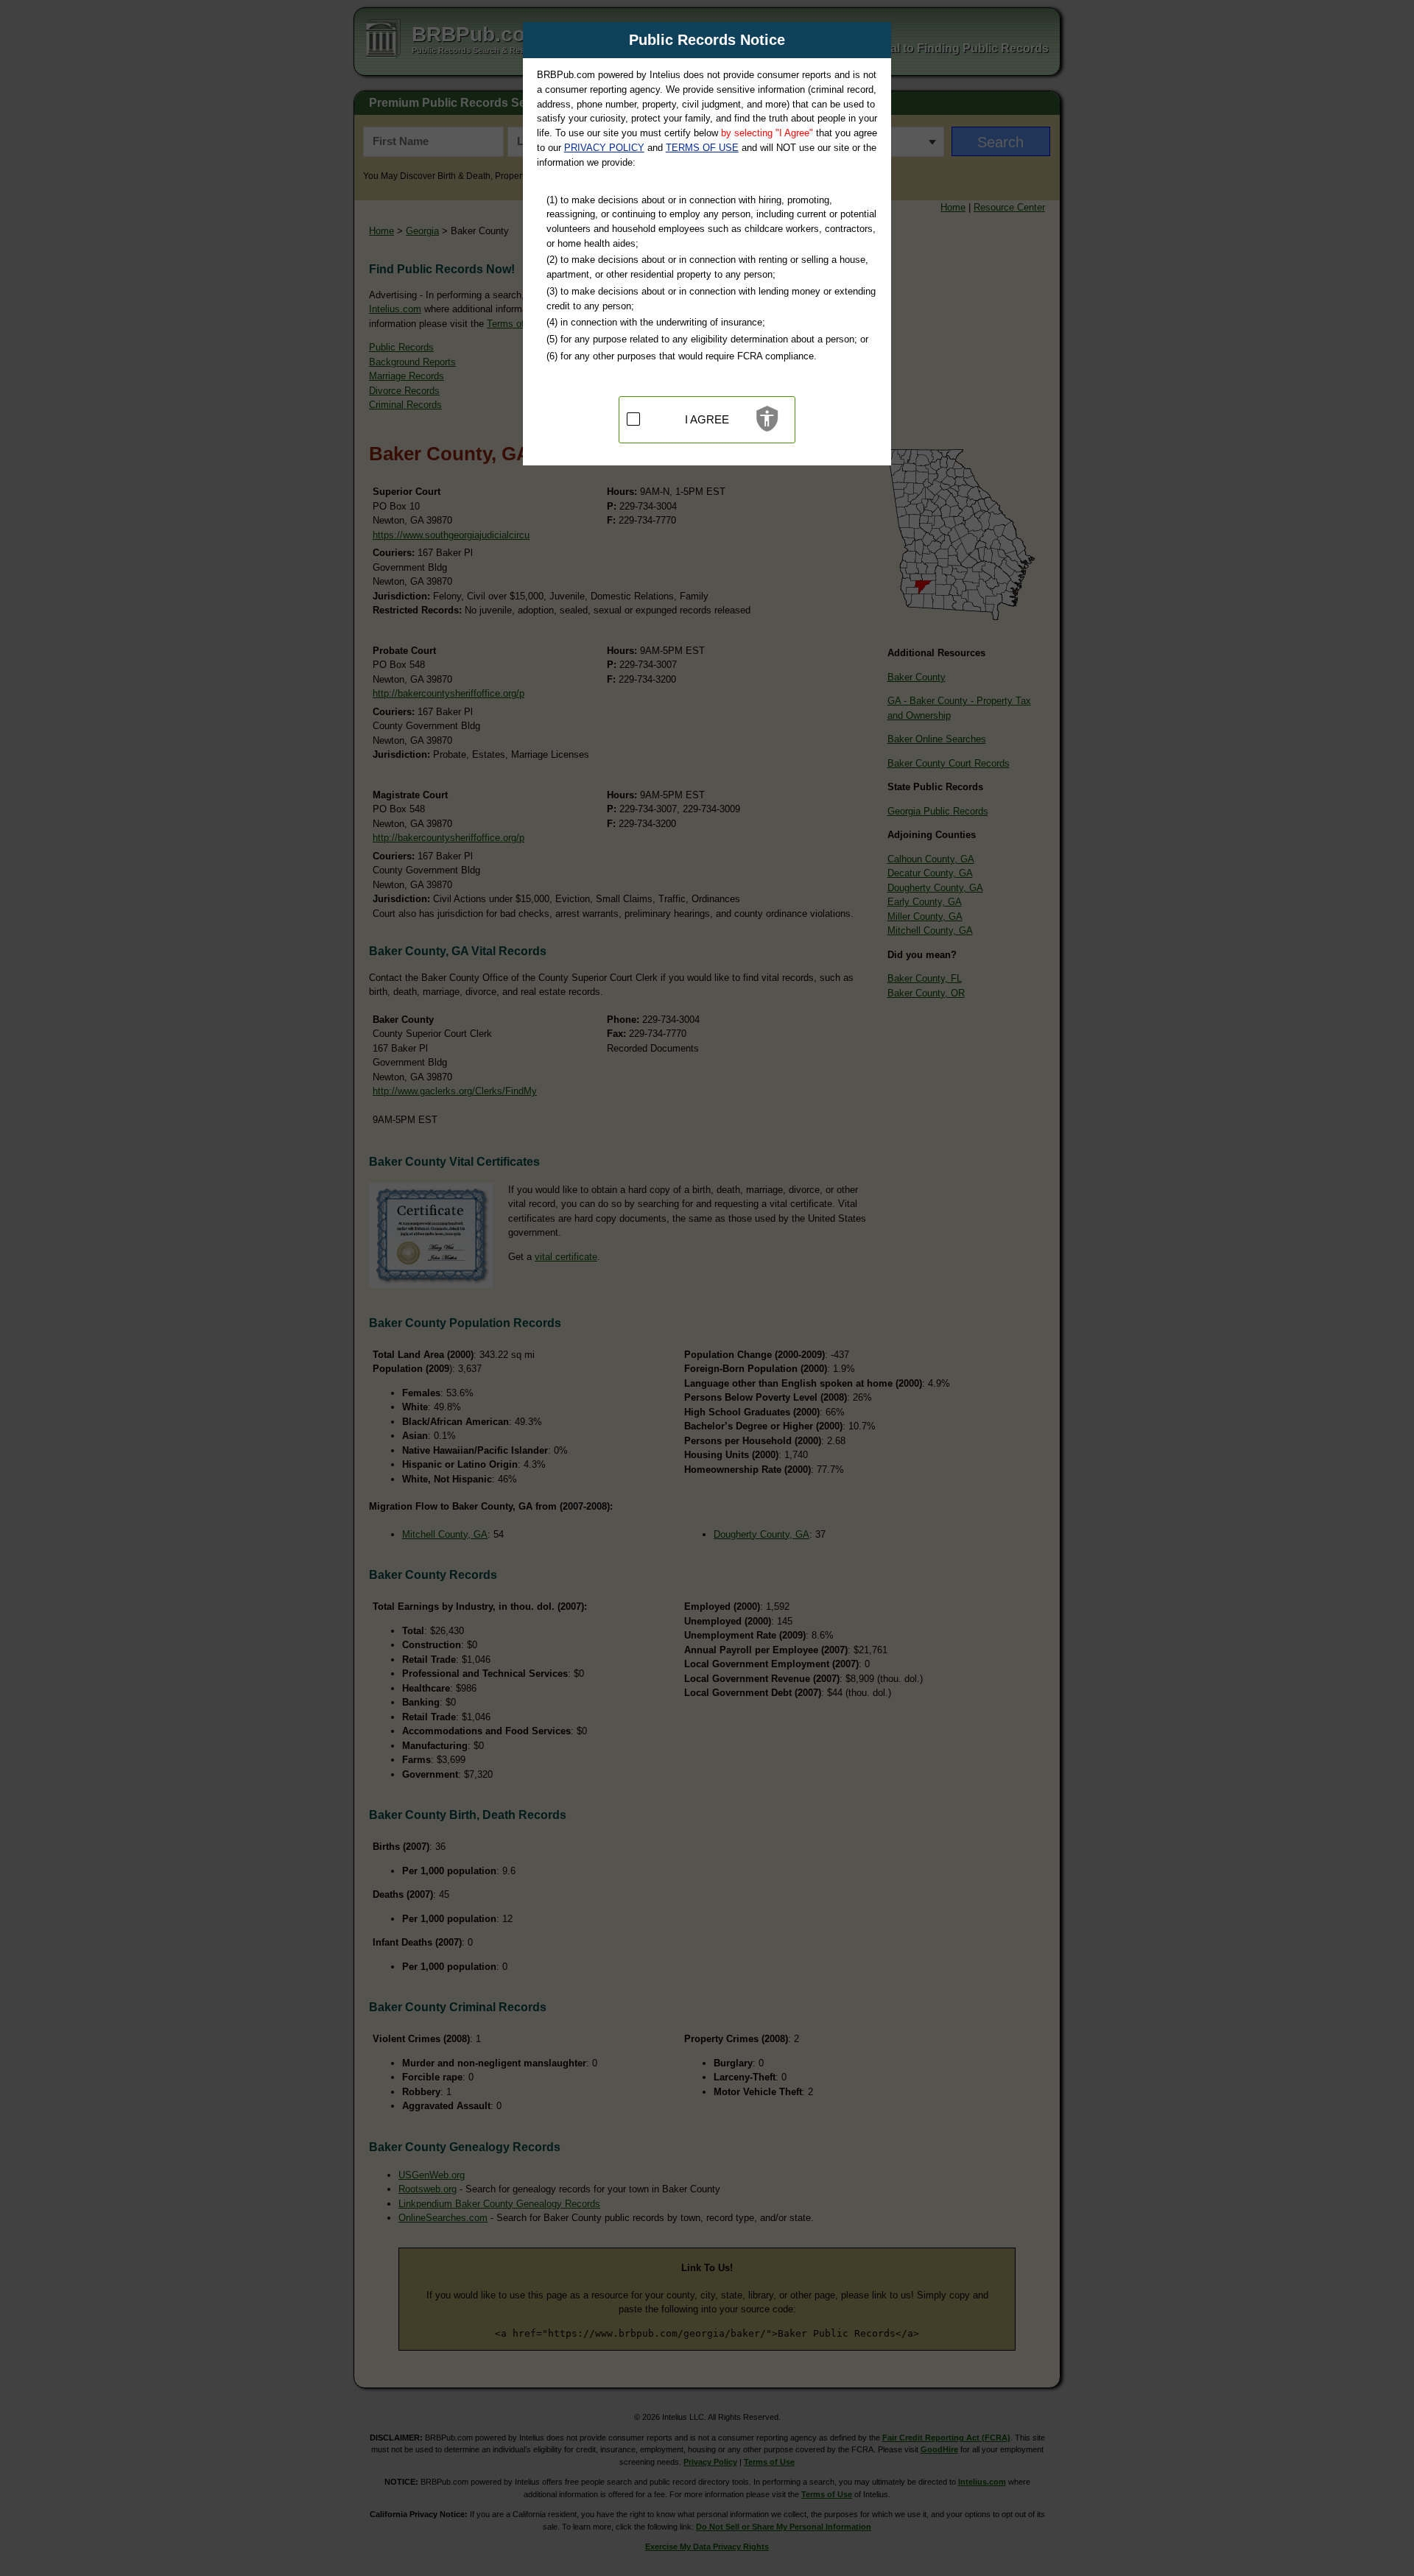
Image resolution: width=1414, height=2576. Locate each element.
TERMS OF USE (702, 148)
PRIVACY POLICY (604, 148)
